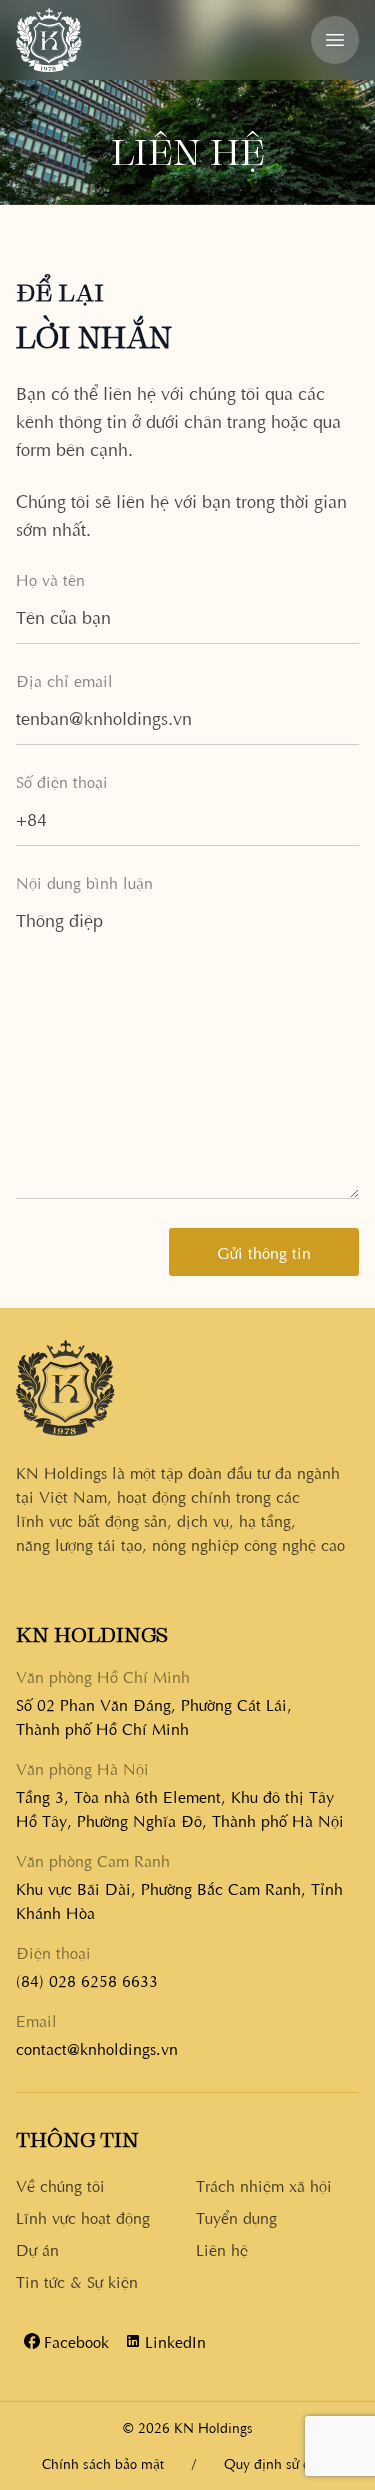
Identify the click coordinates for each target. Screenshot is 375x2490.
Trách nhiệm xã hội (264, 2185)
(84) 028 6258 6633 (87, 1980)
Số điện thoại (62, 781)
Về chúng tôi (60, 2185)
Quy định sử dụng (278, 2463)
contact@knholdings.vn (97, 2048)
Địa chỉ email (64, 680)
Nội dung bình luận (84, 882)
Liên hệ (222, 2249)
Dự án (37, 2249)
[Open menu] (335, 40)
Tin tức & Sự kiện (77, 2281)
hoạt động (83, 2217)
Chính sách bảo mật (103, 2463)
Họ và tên (50, 579)
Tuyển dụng (236, 2217)
